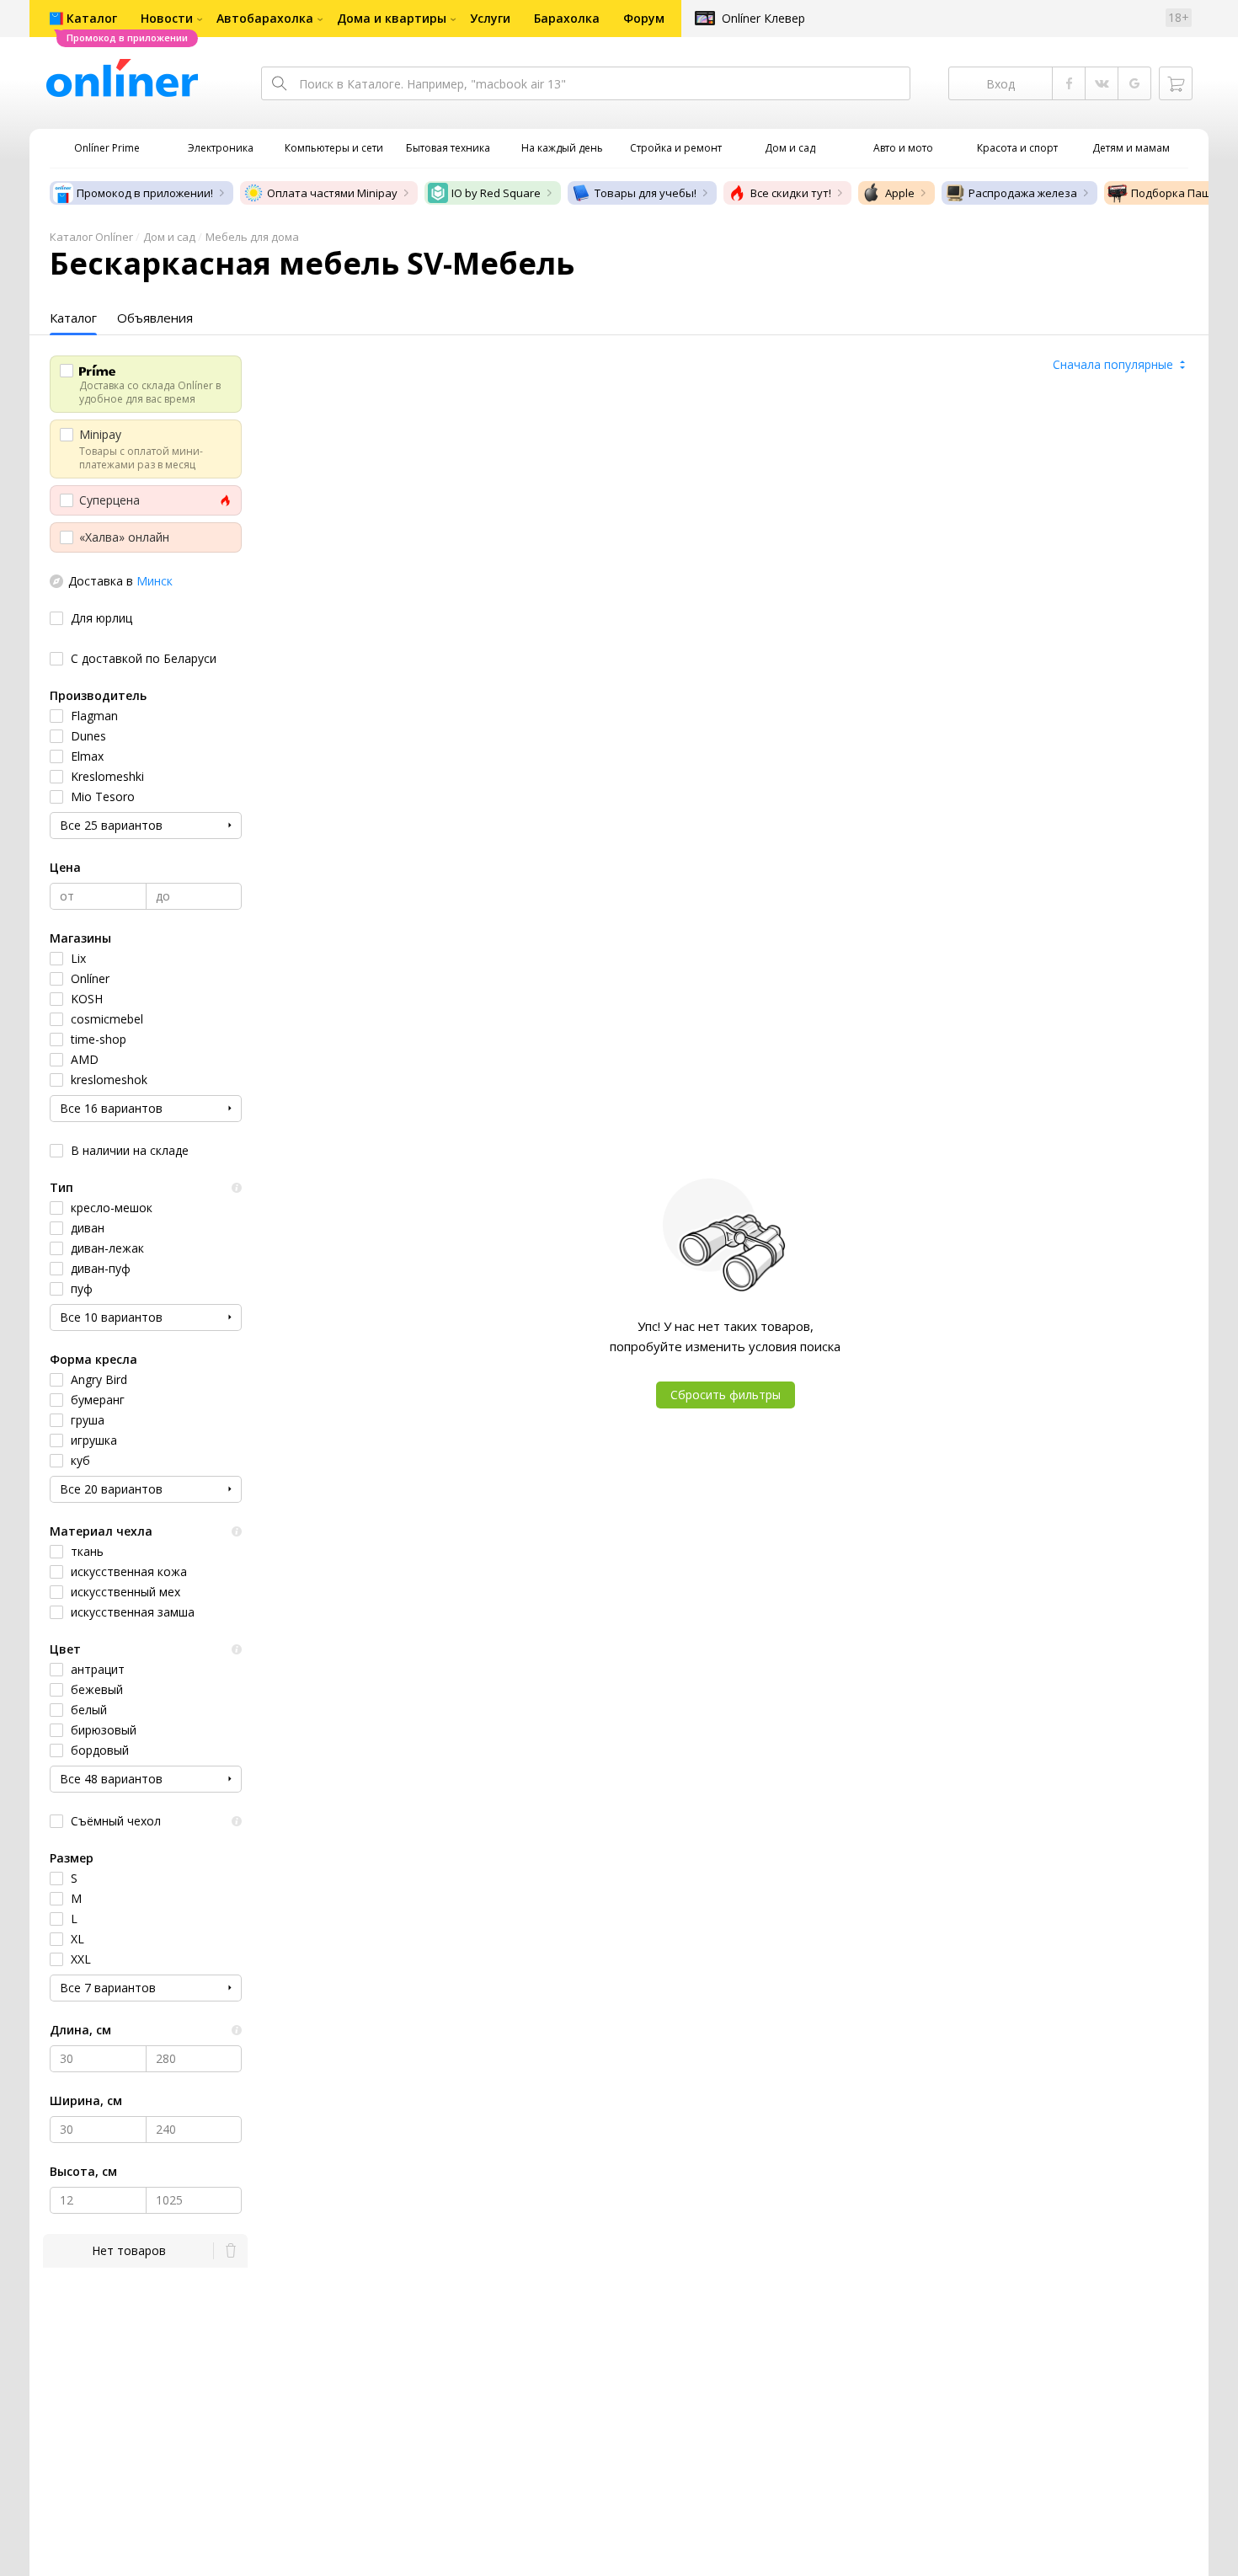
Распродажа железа (1023, 193)
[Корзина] (1176, 83)
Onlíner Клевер (763, 18)
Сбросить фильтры (726, 1395)
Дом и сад (169, 237)
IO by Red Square (496, 193)
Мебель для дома (252, 237)
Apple (900, 193)
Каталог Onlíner (91, 237)
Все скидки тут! (791, 193)
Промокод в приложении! (145, 193)
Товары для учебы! (646, 193)
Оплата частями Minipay (332, 193)
